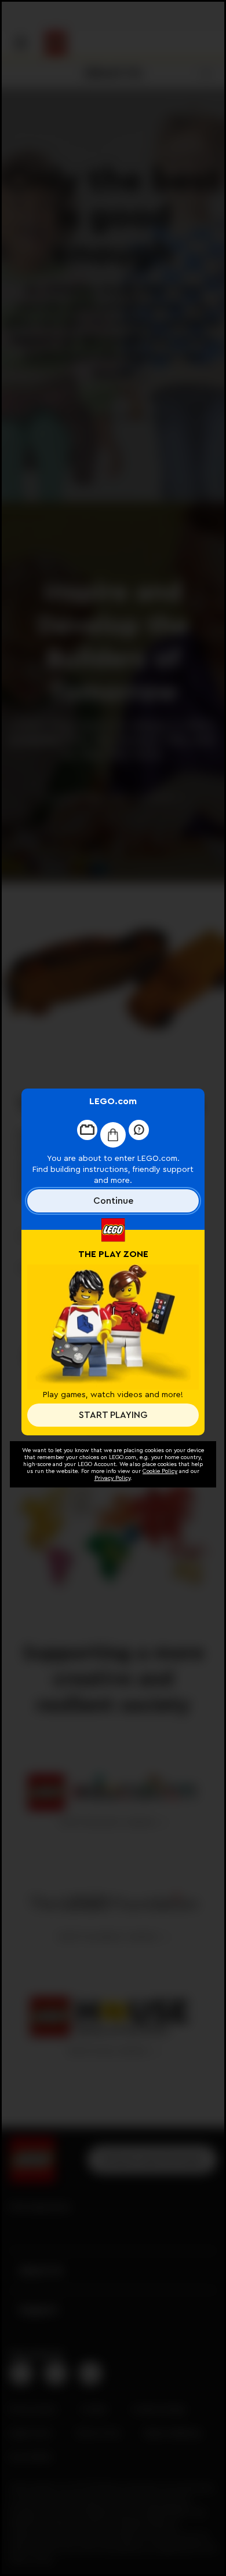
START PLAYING (113, 1415)
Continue (113, 1201)
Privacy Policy (112, 1478)
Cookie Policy (160, 1471)
